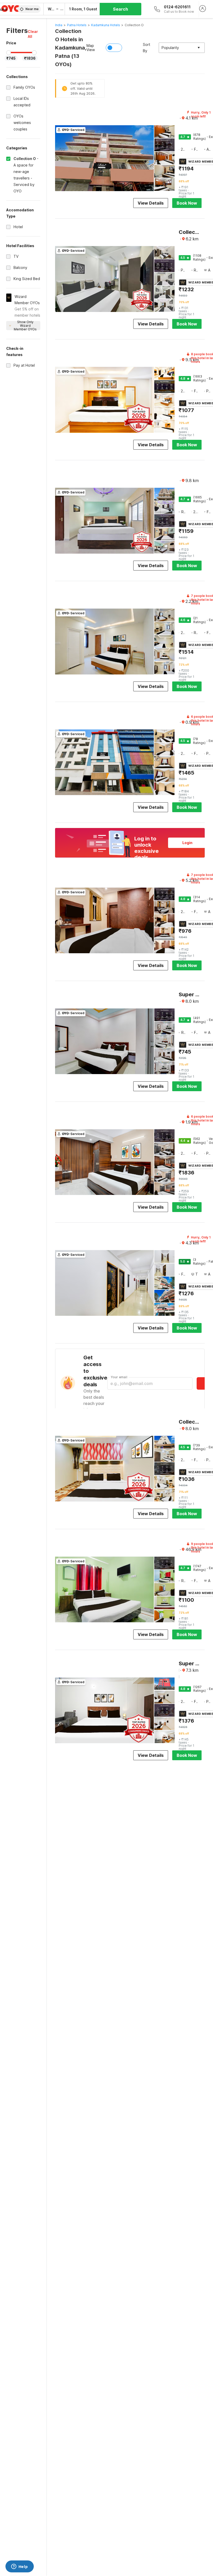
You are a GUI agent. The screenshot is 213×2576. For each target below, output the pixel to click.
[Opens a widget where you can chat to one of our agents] (19, 2567)
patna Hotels (77, 25)
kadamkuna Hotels (106, 25)
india (59, 25)
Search (121, 9)
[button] (34, 34)
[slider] (9, 53)
